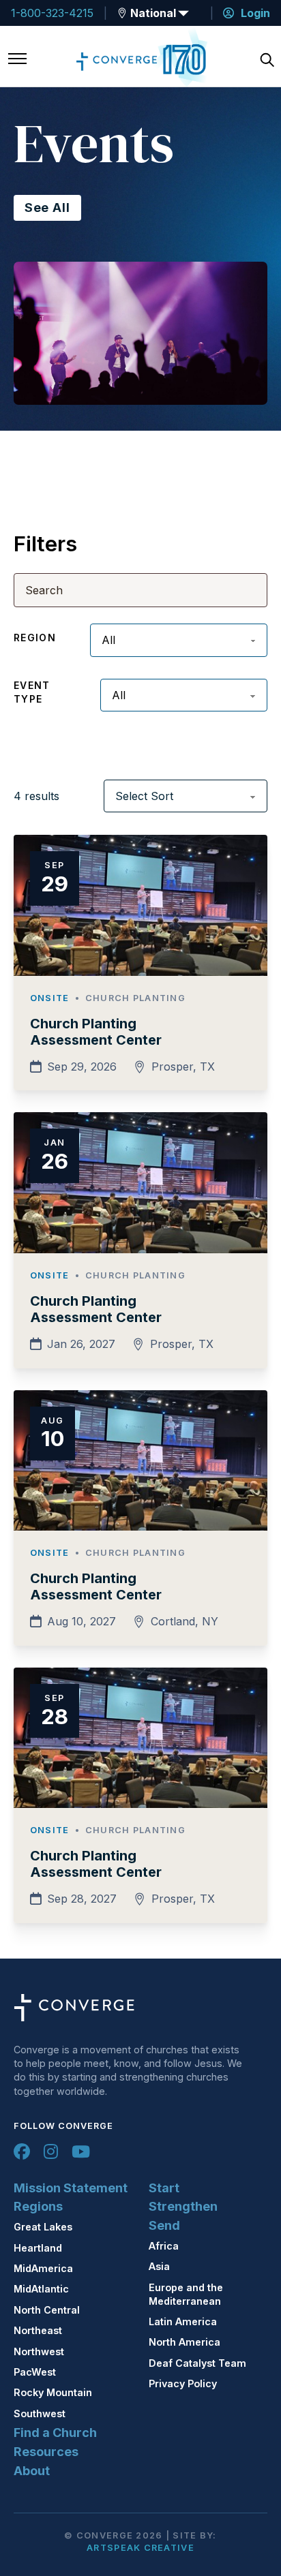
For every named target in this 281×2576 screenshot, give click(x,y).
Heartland (38, 2248)
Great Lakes (43, 2227)
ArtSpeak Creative (140, 2548)
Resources (46, 2452)
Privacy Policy (183, 2383)
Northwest (39, 2351)
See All (47, 208)
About (32, 2471)
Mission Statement (71, 2188)
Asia (159, 2266)
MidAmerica (43, 2268)
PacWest (35, 2372)
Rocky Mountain (53, 2392)
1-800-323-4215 (52, 13)
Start (164, 2188)
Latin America (183, 2321)
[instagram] (51, 2151)
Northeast (38, 2330)
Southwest (40, 2413)
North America (184, 2342)
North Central (47, 2310)
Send (164, 2225)
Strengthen (183, 2206)
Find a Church (55, 2433)
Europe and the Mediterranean (186, 2294)
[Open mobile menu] (17, 60)
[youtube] (81, 2151)
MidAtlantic (41, 2289)
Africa (164, 2246)
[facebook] (22, 2151)
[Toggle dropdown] (122, 13)
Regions (38, 2206)
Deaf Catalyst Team (197, 2363)
